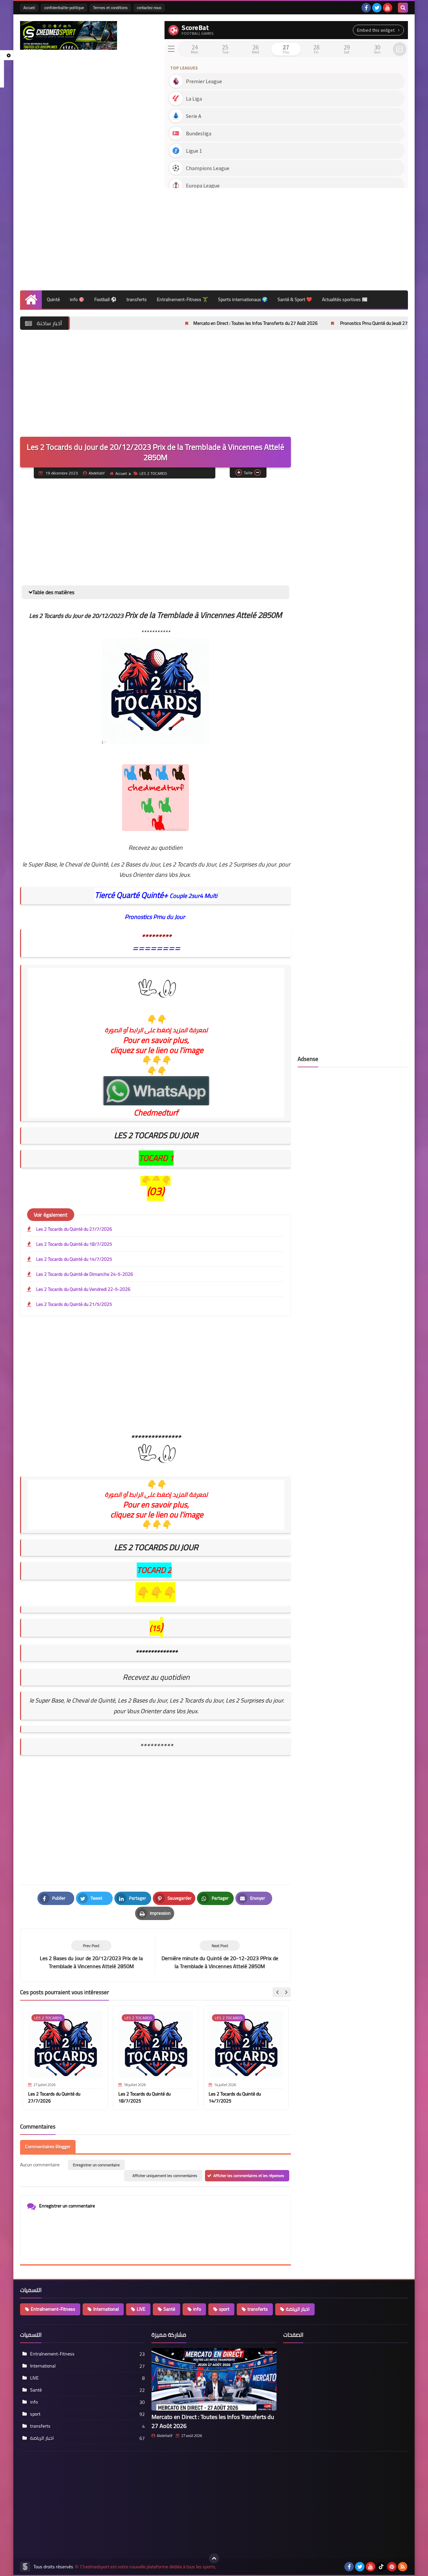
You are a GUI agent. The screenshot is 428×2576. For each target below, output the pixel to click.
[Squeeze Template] (25, 2567)
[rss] (403, 2567)
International (106, 2309)
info (197, 2309)
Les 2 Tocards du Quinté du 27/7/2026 (74, 1229)
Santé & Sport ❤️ (295, 299)
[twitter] (377, 8)
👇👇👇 (156, 1525)
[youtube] (388, 8)
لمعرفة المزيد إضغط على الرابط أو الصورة (156, 1495)
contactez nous (149, 8)
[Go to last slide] (278, 1992)
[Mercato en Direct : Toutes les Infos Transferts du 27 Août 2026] (214, 2379)
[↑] (214, 2558)
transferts (137, 299)
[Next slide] (286, 1992)
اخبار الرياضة (298, 2309)
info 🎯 (77, 299)
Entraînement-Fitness (53, 2309)
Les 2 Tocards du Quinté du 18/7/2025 (74, 1244)
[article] (220, 1955)
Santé (169, 2309)
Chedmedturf (156, 1113)
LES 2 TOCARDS (153, 473)
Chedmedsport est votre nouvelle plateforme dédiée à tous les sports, (148, 2567)
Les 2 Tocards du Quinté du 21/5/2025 (74, 1304)
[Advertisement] (286, 237)
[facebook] (366, 8)
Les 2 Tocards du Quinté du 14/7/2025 (74, 1259)
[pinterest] (392, 2567)
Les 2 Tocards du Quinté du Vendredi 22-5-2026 (83, 1289)
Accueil (29, 8)
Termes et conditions (110, 8)
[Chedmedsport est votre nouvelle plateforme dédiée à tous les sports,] (69, 35)
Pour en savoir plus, (156, 1505)
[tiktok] (381, 2567)
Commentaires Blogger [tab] (48, 2147)
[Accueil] (31, 300)
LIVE (141, 2309)
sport (224, 2309)
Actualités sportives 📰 (345, 299)
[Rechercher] (403, 8)
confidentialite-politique (64, 8)
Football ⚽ (105, 299)
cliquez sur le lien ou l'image (156, 1515)
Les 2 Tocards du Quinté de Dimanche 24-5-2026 (85, 1274)
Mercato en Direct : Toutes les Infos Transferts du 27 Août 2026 (187, 323)
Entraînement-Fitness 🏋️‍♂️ (182, 299)
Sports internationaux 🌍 (243, 299)
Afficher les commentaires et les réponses (249, 2176)
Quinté (53, 299)
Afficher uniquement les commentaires (165, 2176)
